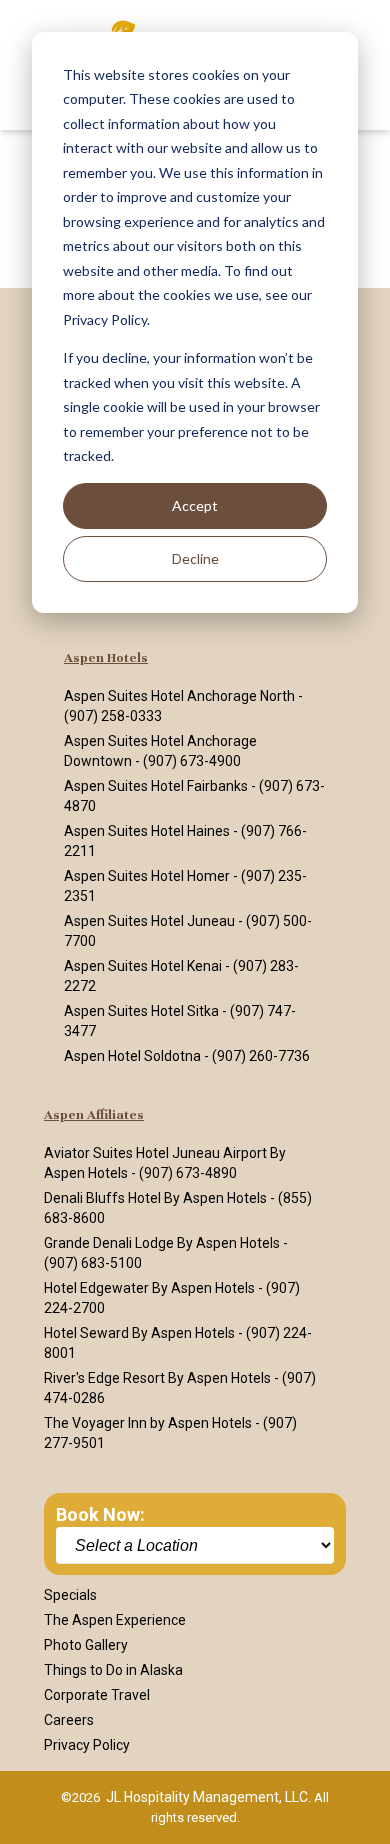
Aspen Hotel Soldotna (132, 1056)
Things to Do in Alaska (113, 1670)
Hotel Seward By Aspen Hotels (139, 1333)
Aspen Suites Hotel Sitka (141, 1011)
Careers (69, 1720)
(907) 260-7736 (261, 1056)
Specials (70, 1595)
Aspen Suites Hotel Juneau (149, 921)
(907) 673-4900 (192, 761)
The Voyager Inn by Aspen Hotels (148, 1423)
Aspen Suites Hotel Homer (147, 876)
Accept (195, 505)
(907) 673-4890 (188, 1173)
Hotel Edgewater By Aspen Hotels (149, 1288)
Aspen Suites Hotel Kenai (143, 966)
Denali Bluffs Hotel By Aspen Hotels (155, 1198)
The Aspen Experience (115, 1620)
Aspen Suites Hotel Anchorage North (179, 696)
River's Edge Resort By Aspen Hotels (157, 1378)
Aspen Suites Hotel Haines (147, 831)
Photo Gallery (86, 1645)
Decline (195, 558)
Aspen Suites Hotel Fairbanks (156, 786)
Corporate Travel (97, 1695)
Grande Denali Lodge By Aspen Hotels (162, 1243)
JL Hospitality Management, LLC (207, 1797)
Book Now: (100, 1514)
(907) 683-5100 (93, 1263)
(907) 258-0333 (113, 716)
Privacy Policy (87, 1745)
